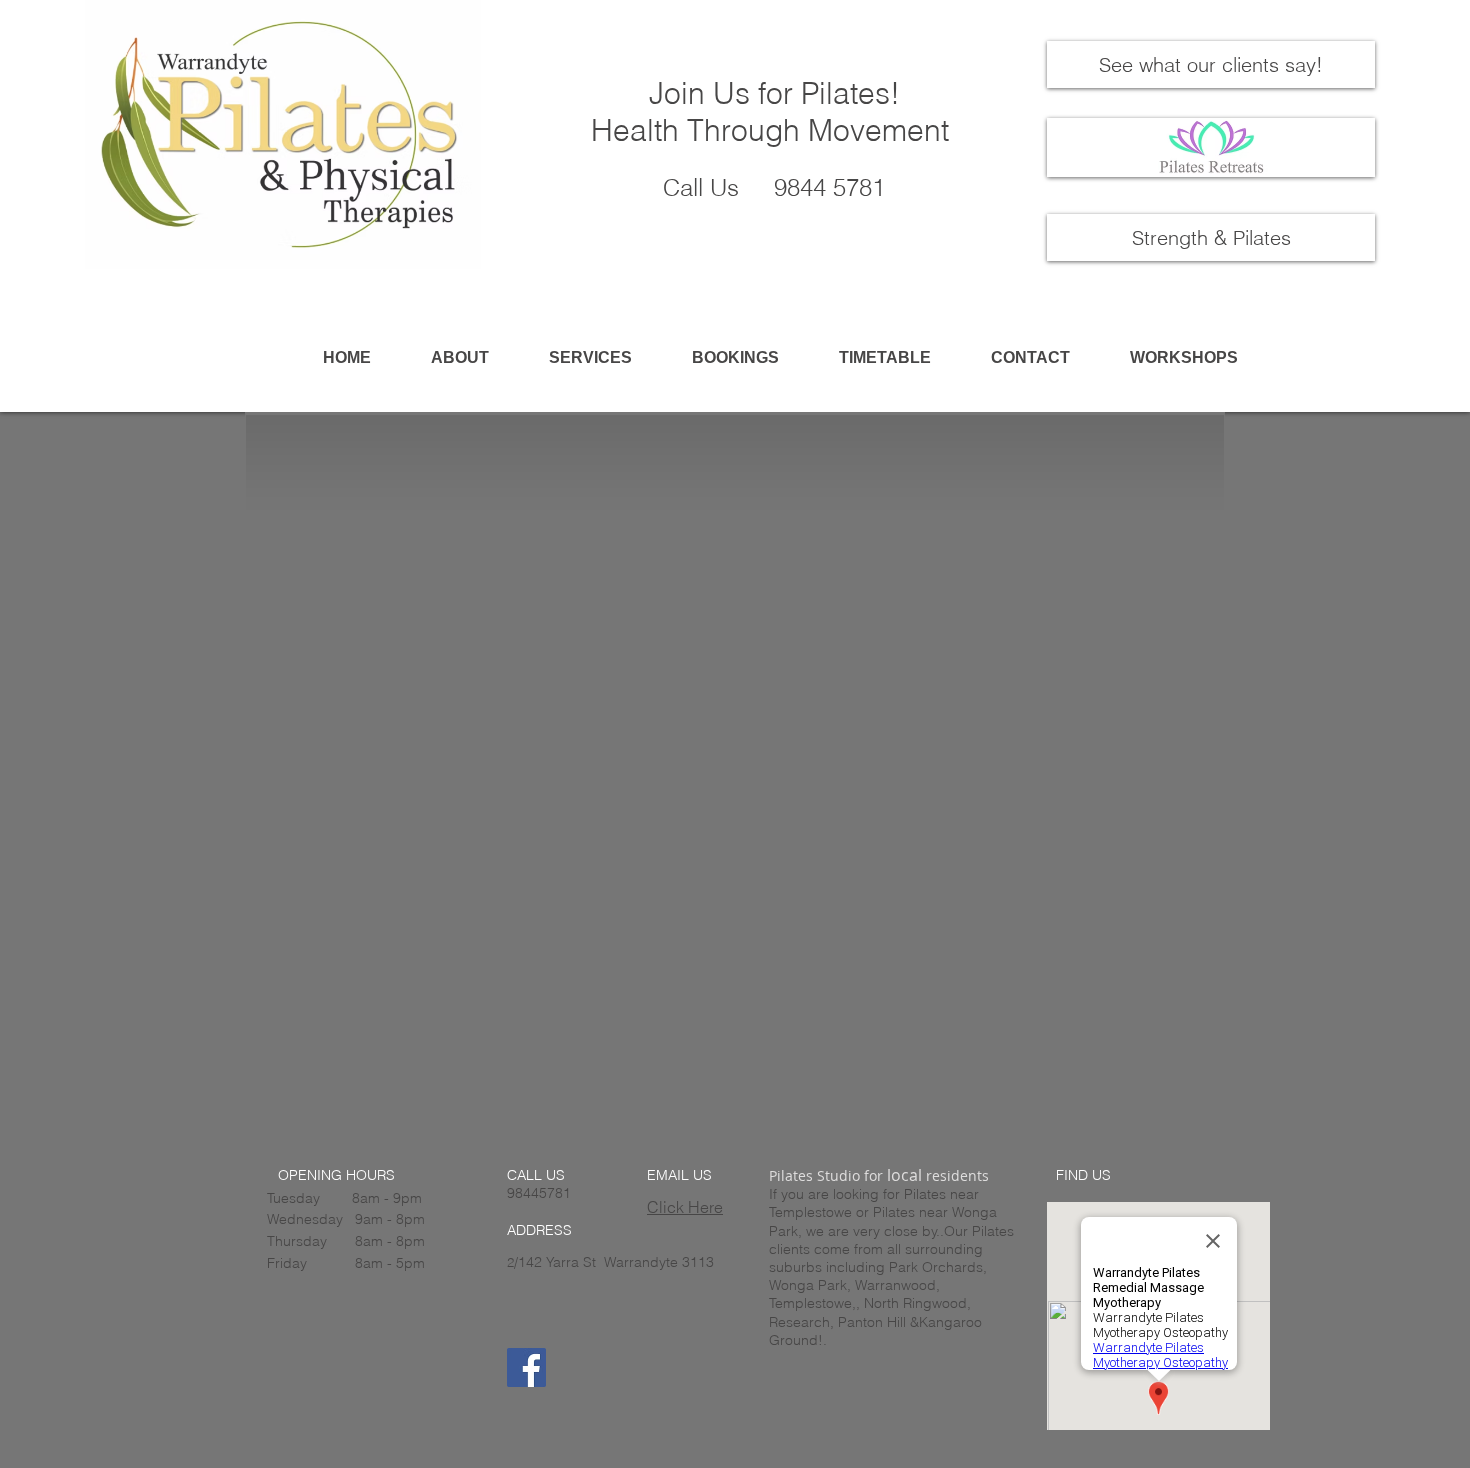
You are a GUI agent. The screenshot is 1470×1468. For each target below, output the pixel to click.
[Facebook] (526, 1367)
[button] (590, 358)
